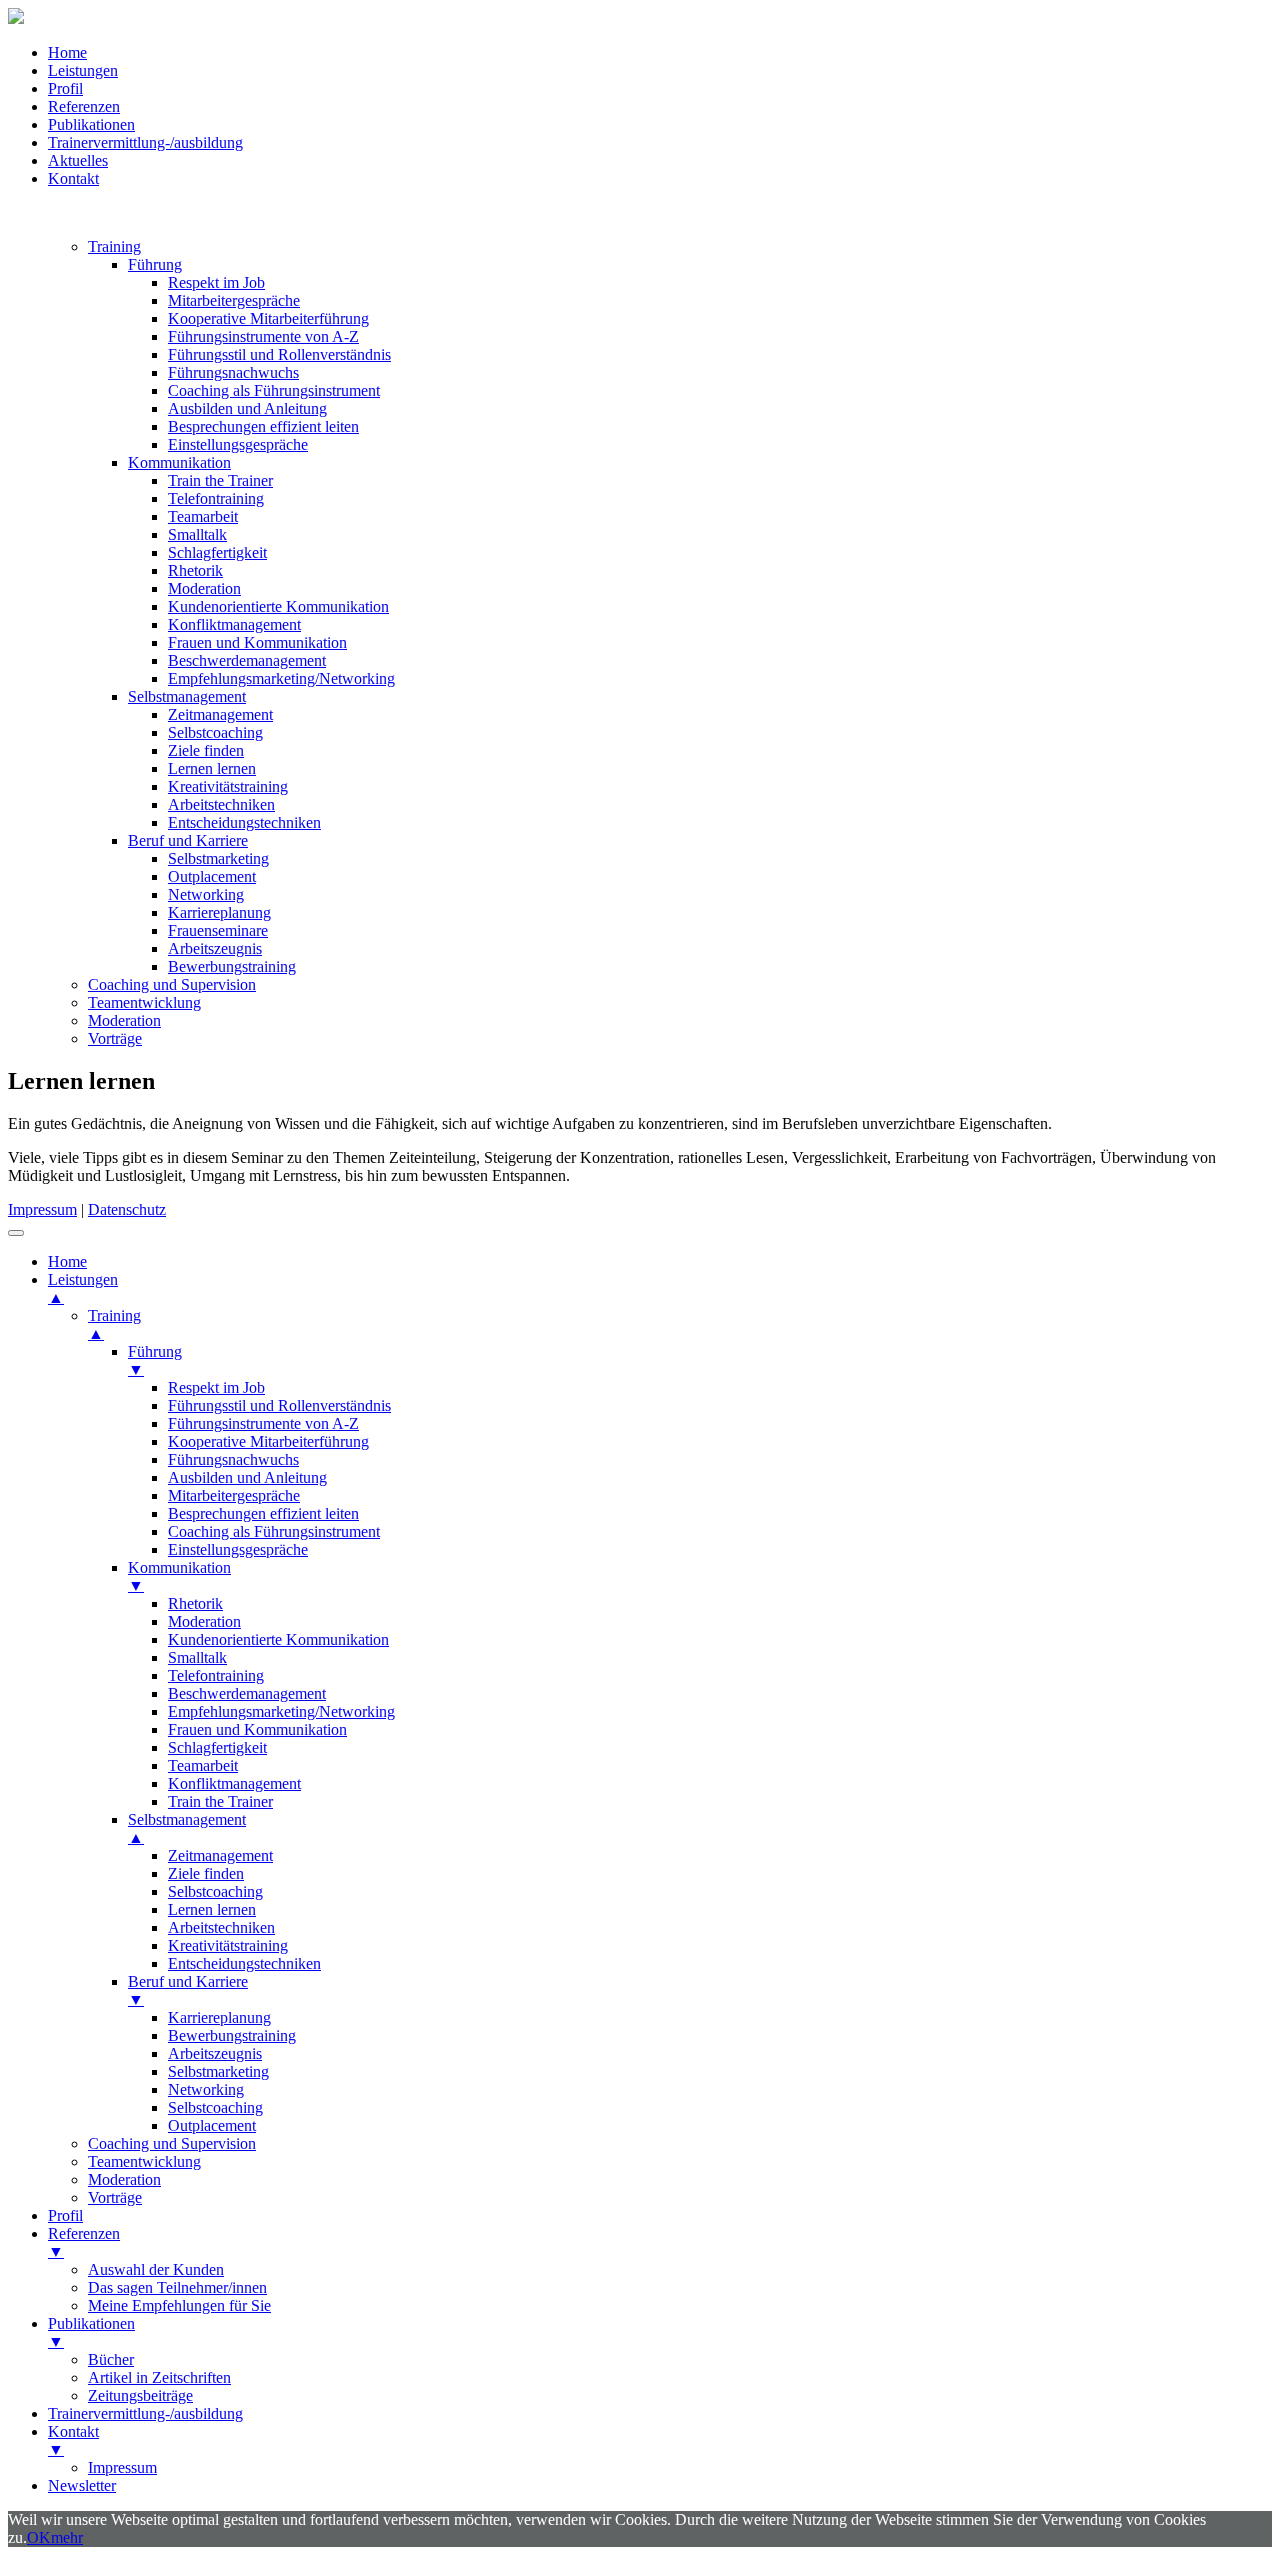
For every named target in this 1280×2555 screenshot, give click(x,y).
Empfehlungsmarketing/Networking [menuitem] (281, 1711)
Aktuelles (78, 160)
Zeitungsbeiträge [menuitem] (140, 2395)
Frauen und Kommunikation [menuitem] (257, 1729)
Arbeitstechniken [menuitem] (221, 1927)
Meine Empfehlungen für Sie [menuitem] (179, 2305)
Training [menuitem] (114, 1324)
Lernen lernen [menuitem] (212, 1909)
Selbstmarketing (218, 858)
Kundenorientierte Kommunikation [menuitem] (278, 1639)
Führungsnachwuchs (233, 372)
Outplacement (212, 876)
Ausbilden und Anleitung (247, 408)
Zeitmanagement (220, 714)
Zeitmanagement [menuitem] (220, 1855)
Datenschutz (127, 1209)
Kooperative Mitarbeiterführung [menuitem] (268, 1441)
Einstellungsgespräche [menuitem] (238, 1549)
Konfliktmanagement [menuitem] (234, 1783)
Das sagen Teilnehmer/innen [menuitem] (177, 2287)
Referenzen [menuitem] (84, 2242)
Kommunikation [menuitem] (179, 1576)
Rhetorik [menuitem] (195, 1603)
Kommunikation (179, 462)
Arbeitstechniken (221, 804)
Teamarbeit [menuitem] (203, 1765)
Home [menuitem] (67, 1261)
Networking (206, 894)
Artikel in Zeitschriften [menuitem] (159, 2377)
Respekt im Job (216, 282)
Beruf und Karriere (188, 840)
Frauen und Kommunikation (257, 642)
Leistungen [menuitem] (83, 1288)
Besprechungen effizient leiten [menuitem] (263, 1513)
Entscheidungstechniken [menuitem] (244, 1963)
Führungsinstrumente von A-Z (263, 336)
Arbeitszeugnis (215, 948)
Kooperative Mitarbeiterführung (268, 318)
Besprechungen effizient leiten (263, 426)
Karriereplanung (219, 912)
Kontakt (73, 178)
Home (67, 52)
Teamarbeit (203, 516)
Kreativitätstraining (228, 786)
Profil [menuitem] (65, 2215)
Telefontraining (216, 498)
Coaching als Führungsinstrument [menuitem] (274, 1531)
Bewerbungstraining (232, 966)
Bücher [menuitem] (111, 2359)
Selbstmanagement (187, 696)
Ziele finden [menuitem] (206, 1873)
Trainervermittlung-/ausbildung (145, 142)
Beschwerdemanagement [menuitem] (247, 1693)
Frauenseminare (218, 930)
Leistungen (83, 70)
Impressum (42, 1209)
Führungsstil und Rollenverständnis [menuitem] (279, 1405)
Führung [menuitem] (155, 1360)
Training (114, 246)
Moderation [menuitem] (204, 1621)
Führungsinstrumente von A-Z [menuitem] (263, 1423)
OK (39, 2537)
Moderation (204, 588)
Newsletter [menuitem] (82, 2485)
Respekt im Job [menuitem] (216, 1387)
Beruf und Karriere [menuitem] (188, 1990)
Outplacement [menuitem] (212, 2125)
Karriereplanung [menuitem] (219, 2017)
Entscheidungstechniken (244, 822)
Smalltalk (197, 534)
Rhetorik (195, 570)
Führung (155, 264)
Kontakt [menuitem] (73, 2440)
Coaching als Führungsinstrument (274, 390)
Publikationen (91, 124)
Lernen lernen (212, 768)
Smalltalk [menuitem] (197, 1657)
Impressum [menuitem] (122, 2467)
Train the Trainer (220, 480)
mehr (67, 2537)
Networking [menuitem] (206, 2089)
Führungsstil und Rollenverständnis (279, 354)
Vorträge (115, 1038)
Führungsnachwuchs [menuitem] (233, 1459)
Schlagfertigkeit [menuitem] (217, 1747)
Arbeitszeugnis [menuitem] (215, 2053)
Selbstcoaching (215, 732)
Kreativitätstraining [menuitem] (228, 1945)
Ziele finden (206, 750)
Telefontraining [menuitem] (216, 1675)
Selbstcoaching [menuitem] (215, 1891)
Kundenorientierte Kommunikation (278, 606)
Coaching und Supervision (172, 984)
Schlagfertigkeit (217, 552)
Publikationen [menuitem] (91, 2332)
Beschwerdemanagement (247, 660)
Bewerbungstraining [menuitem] (232, 2035)
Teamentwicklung (144, 1002)
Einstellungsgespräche (238, 444)
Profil (65, 88)
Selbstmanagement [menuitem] (187, 1828)
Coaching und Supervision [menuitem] (172, 2143)
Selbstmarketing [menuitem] (218, 2071)
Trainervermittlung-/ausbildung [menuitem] (145, 2413)
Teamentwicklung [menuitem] (144, 2161)
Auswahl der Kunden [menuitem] (156, 2269)
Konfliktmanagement (234, 624)
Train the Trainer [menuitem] (220, 1801)
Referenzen (84, 106)
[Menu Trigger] (16, 1233)
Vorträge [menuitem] (115, 2197)
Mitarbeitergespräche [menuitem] (234, 1495)
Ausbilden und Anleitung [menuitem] (247, 1477)
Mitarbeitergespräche (234, 300)
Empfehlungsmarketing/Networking (281, 678)
